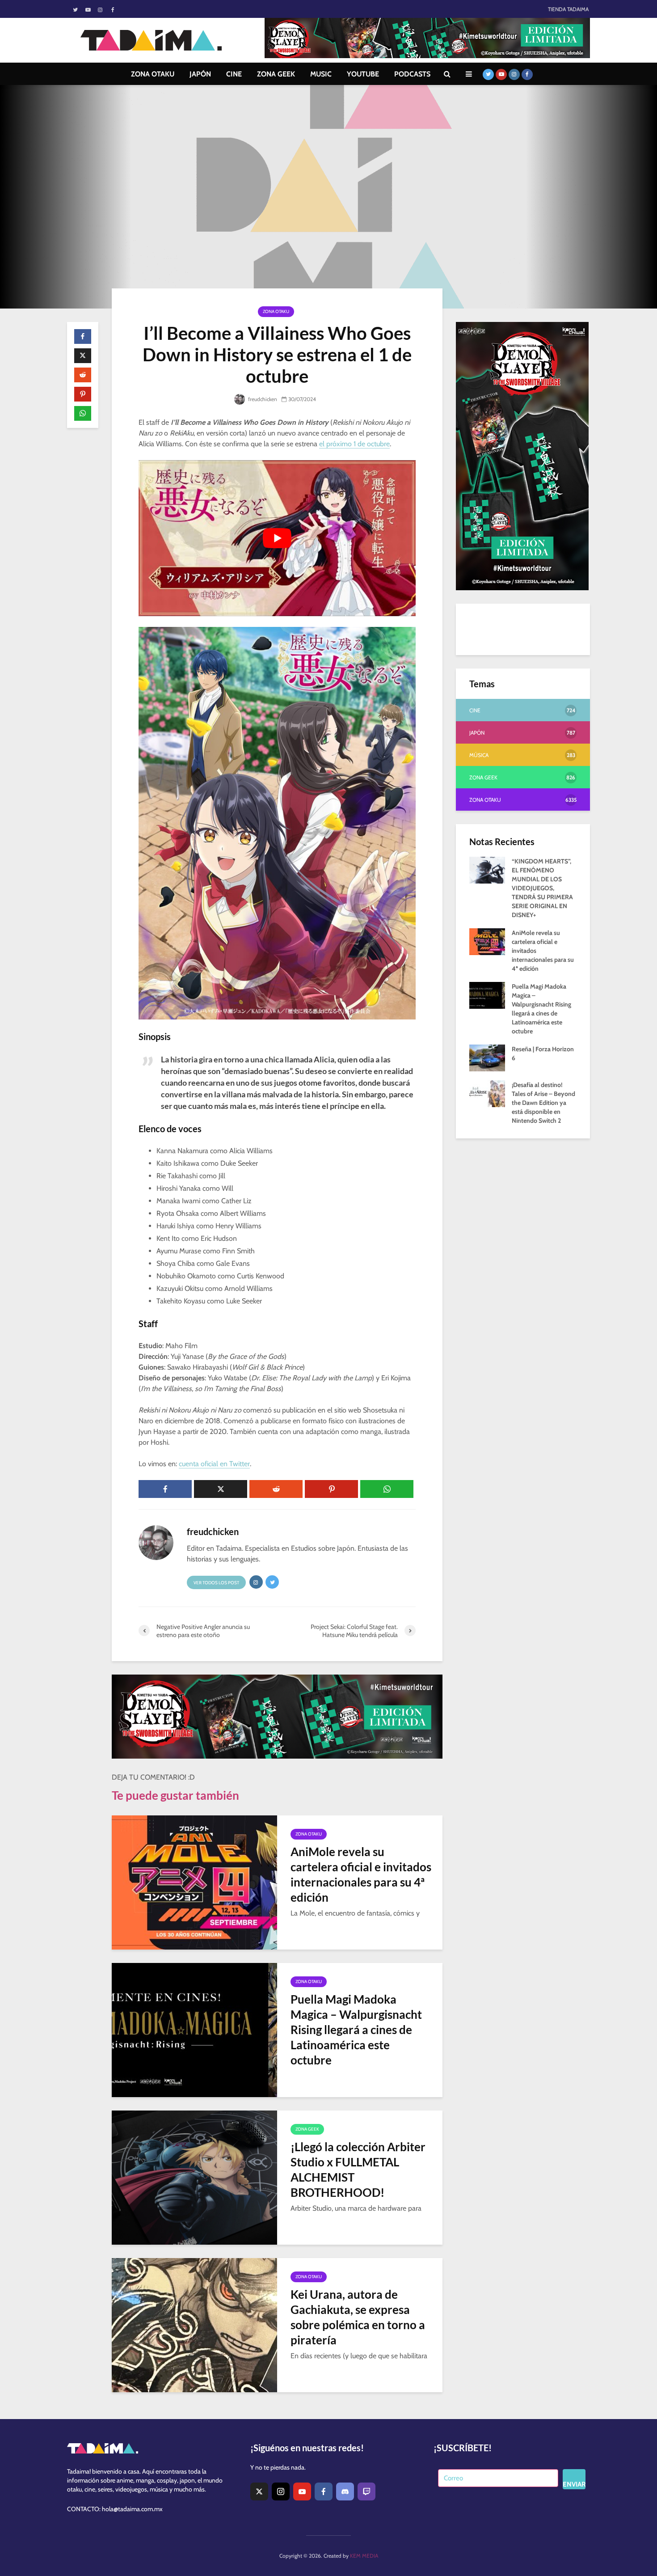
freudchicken (262, 399)
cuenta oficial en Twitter (214, 1464)
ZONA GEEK (276, 74)
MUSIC (321, 74)
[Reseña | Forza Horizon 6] (487, 1057)
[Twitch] (366, 2491)
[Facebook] (324, 2491)
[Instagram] (281, 2491)
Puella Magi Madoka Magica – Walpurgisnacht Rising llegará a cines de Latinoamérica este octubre (356, 2030)
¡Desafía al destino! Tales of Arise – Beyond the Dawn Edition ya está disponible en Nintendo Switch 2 (543, 1103)
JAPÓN (200, 74)
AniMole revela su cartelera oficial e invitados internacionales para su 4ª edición (361, 1874)
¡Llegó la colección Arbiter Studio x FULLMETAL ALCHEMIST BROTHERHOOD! (358, 2170)
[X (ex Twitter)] (259, 2491)
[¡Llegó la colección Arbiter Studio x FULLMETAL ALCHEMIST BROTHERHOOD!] (194, 2177)
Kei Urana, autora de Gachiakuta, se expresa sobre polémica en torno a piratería (358, 2317)
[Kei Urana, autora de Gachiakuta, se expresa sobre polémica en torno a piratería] (194, 2324)
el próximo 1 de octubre (354, 444)
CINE (234, 74)
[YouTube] (302, 2491)
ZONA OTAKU (153, 74)
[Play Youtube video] (277, 538)
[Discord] (345, 2491)
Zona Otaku (276, 311)
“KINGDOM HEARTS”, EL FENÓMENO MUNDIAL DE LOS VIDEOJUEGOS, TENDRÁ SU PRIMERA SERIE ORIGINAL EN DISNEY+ (542, 888)
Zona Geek (307, 2129)
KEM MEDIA (364, 2556)
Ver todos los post (216, 1583)
